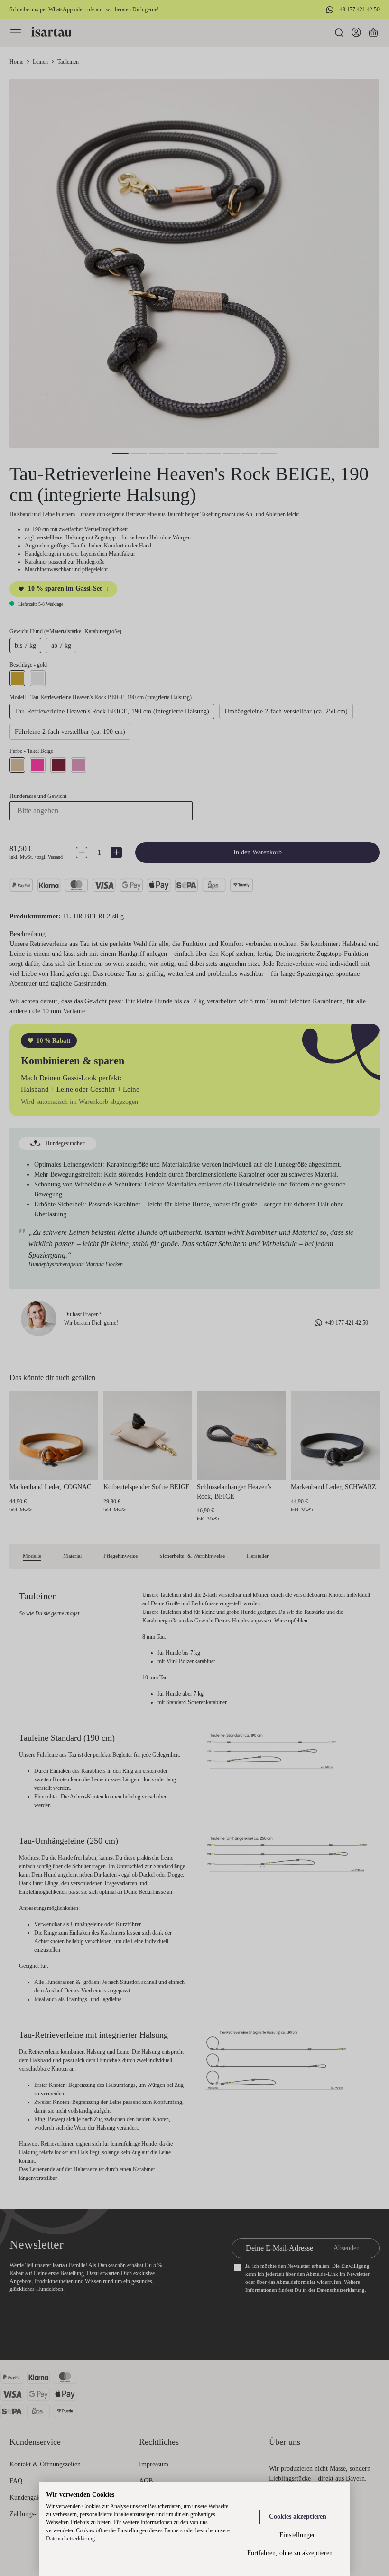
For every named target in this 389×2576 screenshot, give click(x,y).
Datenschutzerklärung (70, 2539)
